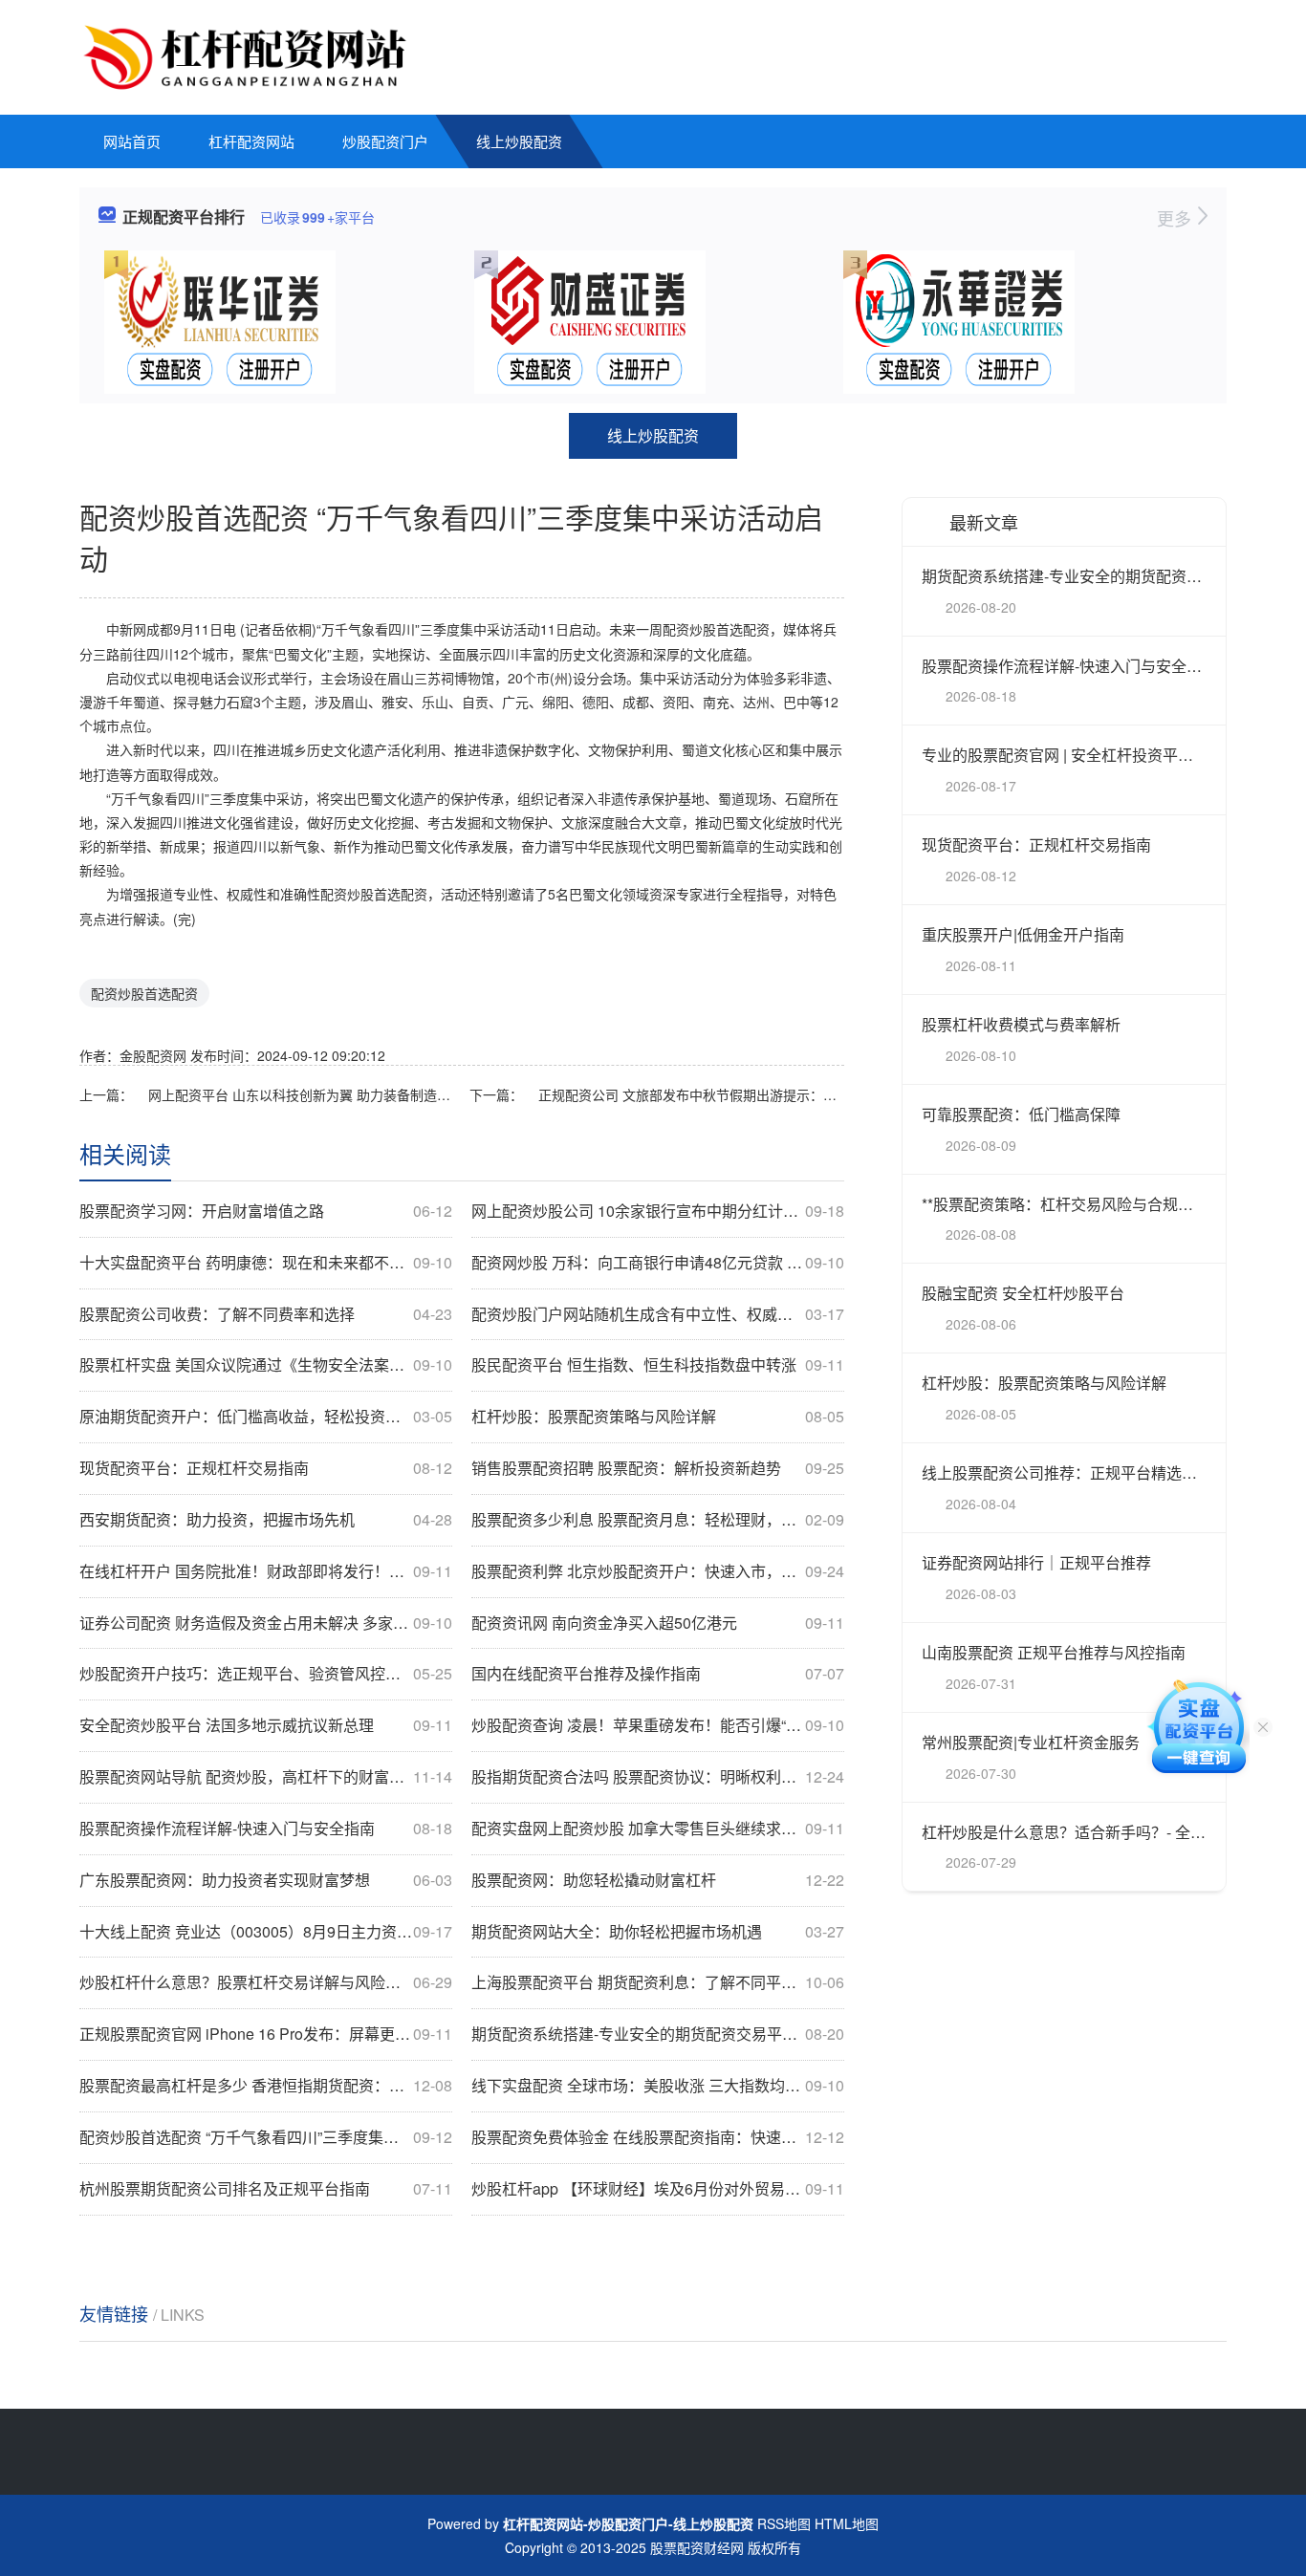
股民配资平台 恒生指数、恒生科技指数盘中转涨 (658, 1365)
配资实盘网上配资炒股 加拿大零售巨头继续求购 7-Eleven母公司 (658, 1829)
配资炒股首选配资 (144, 993)
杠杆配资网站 (251, 141)
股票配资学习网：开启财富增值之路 (266, 1211)
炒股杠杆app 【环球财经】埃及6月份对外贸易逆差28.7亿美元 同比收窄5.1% (658, 2189)
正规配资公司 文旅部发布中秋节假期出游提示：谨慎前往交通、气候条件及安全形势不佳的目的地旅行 (691, 1094)
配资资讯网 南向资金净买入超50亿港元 (658, 1623)
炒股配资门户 (385, 141)
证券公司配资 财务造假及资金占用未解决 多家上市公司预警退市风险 (266, 1623)
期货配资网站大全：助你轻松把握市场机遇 (658, 1932)
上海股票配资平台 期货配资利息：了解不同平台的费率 (658, 1982)
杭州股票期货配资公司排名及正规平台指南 (266, 2189)
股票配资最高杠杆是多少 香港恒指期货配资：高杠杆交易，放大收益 (266, 2086)
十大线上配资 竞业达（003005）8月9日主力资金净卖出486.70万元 (266, 1932)
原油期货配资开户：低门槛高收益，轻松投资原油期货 (266, 1417)
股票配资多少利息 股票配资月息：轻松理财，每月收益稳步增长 (658, 1520)
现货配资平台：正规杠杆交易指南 (266, 1468)
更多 (1176, 218)
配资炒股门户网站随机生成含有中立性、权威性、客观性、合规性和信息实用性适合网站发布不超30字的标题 (658, 1314)
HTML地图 (847, 2523)
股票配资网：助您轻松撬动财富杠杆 (658, 1880)
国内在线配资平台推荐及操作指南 (658, 1674)
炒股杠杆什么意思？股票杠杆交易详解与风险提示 (266, 1982)
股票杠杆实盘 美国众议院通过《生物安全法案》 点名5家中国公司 (266, 1365)
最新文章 (984, 522)
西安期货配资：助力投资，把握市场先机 (266, 1520)
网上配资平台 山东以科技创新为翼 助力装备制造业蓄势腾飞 (301, 1094)
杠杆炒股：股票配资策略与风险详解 (658, 1417)
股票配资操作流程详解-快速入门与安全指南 (266, 1829)
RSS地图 (784, 2523)
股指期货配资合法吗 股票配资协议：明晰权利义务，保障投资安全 (658, 1777)
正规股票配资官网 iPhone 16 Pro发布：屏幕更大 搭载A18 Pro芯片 (266, 2034)
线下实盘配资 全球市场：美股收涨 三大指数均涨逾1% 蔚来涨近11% (658, 2086)
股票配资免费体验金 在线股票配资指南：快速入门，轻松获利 (658, 2137)
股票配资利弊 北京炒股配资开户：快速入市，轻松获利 (658, 1571)
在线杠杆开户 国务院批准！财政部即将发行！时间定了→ (266, 1571)
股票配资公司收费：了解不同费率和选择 (266, 1314)
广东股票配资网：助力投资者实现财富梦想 (266, 1880)
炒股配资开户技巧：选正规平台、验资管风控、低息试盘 (266, 1674)
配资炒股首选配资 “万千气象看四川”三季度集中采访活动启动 (266, 2137)
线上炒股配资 (519, 141)
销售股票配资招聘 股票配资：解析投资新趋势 (658, 1468)
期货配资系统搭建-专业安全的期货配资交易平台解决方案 (658, 2034)
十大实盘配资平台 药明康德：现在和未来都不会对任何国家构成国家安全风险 (266, 1263)
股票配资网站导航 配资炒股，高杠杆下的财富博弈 (266, 1777)
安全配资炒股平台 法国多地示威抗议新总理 (266, 1725)
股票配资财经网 (697, 2547)
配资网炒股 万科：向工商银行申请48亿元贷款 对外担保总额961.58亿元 (658, 1263)
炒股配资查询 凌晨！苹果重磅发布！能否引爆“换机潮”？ (658, 1725)
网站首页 (132, 141)
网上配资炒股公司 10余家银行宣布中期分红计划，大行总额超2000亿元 (658, 1211)
